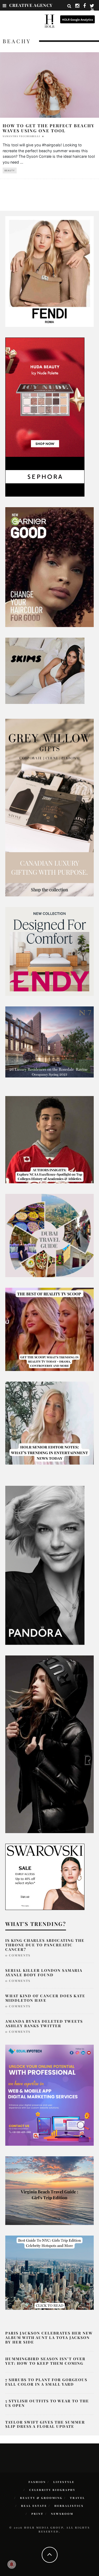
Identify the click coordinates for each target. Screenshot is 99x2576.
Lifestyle (64, 2482)
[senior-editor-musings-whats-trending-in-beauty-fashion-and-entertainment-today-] (49, 1235)
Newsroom (62, 2514)
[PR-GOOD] (49, 567)
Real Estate (34, 2506)
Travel (77, 2498)
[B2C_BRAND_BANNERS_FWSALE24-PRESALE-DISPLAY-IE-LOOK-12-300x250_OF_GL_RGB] (45, 1877)
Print (37, 2514)
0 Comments (18, 1955)
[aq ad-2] (49, 2190)
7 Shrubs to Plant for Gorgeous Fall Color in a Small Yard (46, 2382)
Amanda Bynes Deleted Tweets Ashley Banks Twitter (44, 2023)
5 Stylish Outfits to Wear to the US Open (47, 2403)
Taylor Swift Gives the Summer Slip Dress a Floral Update (45, 2424)
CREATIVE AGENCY (31, 5)
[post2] (49, 2095)
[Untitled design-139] (45, 1565)
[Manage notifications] (12, 2564)
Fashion (37, 2482)
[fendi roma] (49, 271)
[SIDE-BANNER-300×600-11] (49, 1744)
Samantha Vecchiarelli (21, 136)
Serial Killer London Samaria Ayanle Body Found (44, 1973)
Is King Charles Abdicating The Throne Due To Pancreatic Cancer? (45, 1945)
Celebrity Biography (52, 2490)
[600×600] (49, 951)
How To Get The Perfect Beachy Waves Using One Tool (49, 128)
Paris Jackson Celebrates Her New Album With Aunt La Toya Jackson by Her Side (49, 2338)
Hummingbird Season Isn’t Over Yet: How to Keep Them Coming (45, 2361)
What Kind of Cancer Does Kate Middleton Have (45, 1998)
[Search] (69, 6)
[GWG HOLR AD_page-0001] (49, 807)
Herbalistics (69, 2506)
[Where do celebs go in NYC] (49, 2272)
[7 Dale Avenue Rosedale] (49, 1041)
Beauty (10, 170)
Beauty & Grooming (41, 2498)
